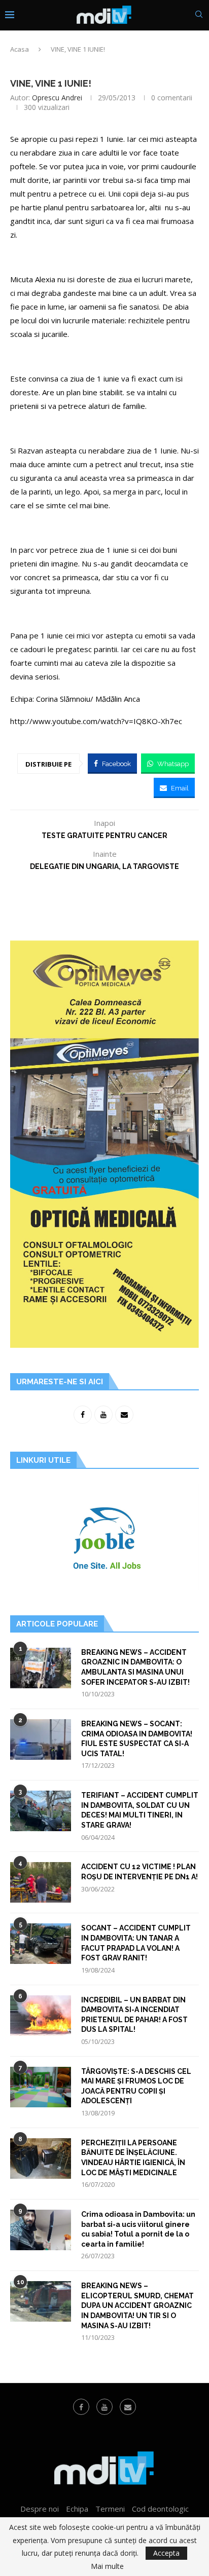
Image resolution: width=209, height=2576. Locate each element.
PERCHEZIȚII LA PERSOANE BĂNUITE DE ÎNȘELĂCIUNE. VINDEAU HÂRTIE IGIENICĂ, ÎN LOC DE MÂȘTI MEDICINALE (133, 2158)
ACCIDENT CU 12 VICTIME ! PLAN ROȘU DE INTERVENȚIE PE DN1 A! (140, 1872)
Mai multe (107, 2566)
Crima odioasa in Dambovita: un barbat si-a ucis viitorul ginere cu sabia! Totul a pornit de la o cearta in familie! (138, 2229)
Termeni (110, 2509)
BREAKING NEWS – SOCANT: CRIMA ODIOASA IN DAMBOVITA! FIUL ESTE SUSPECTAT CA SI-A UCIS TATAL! (137, 1739)
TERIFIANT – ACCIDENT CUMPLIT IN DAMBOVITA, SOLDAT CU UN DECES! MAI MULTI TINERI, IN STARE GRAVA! (140, 1810)
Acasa (20, 49)
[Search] (199, 15)
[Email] (128, 2407)
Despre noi (40, 2509)
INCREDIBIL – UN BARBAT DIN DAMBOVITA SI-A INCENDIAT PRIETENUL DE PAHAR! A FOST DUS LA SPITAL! (134, 2015)
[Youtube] (104, 2407)
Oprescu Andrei (57, 98)
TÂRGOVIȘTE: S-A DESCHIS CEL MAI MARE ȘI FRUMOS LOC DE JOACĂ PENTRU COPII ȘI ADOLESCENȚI (136, 2086)
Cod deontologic (160, 2509)
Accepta (166, 2553)
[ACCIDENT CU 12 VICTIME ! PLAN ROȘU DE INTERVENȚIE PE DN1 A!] (41, 1882)
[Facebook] (81, 2407)
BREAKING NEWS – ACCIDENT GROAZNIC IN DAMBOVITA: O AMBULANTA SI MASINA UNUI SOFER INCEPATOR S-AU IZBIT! (135, 1667)
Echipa (77, 2509)
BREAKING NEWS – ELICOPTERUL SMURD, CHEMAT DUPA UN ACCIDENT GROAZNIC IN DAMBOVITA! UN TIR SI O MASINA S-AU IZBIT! (137, 2305)
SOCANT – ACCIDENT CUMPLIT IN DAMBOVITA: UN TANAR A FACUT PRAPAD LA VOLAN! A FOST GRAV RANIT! (136, 1943)
